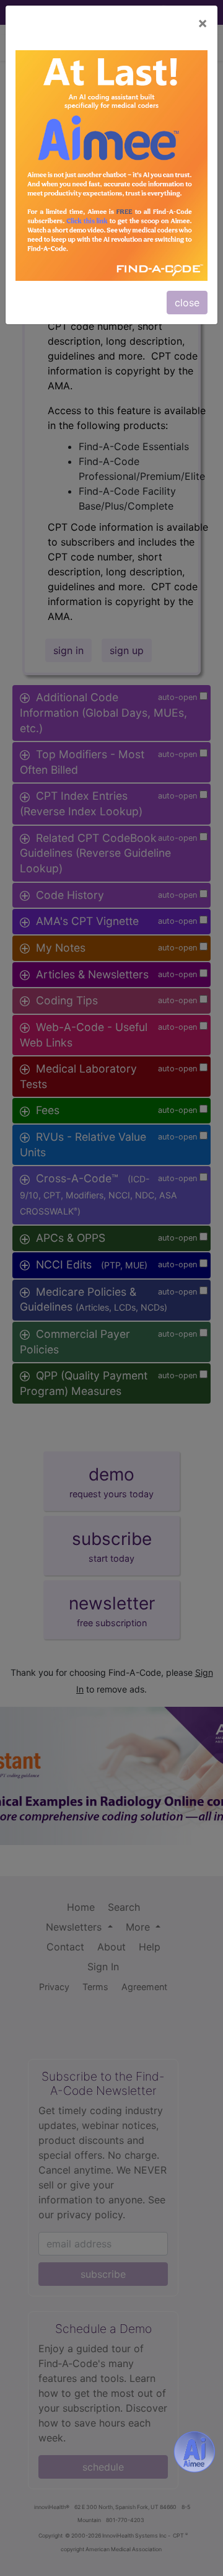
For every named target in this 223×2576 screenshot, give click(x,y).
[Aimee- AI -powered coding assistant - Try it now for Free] (195, 2452)
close (187, 303)
